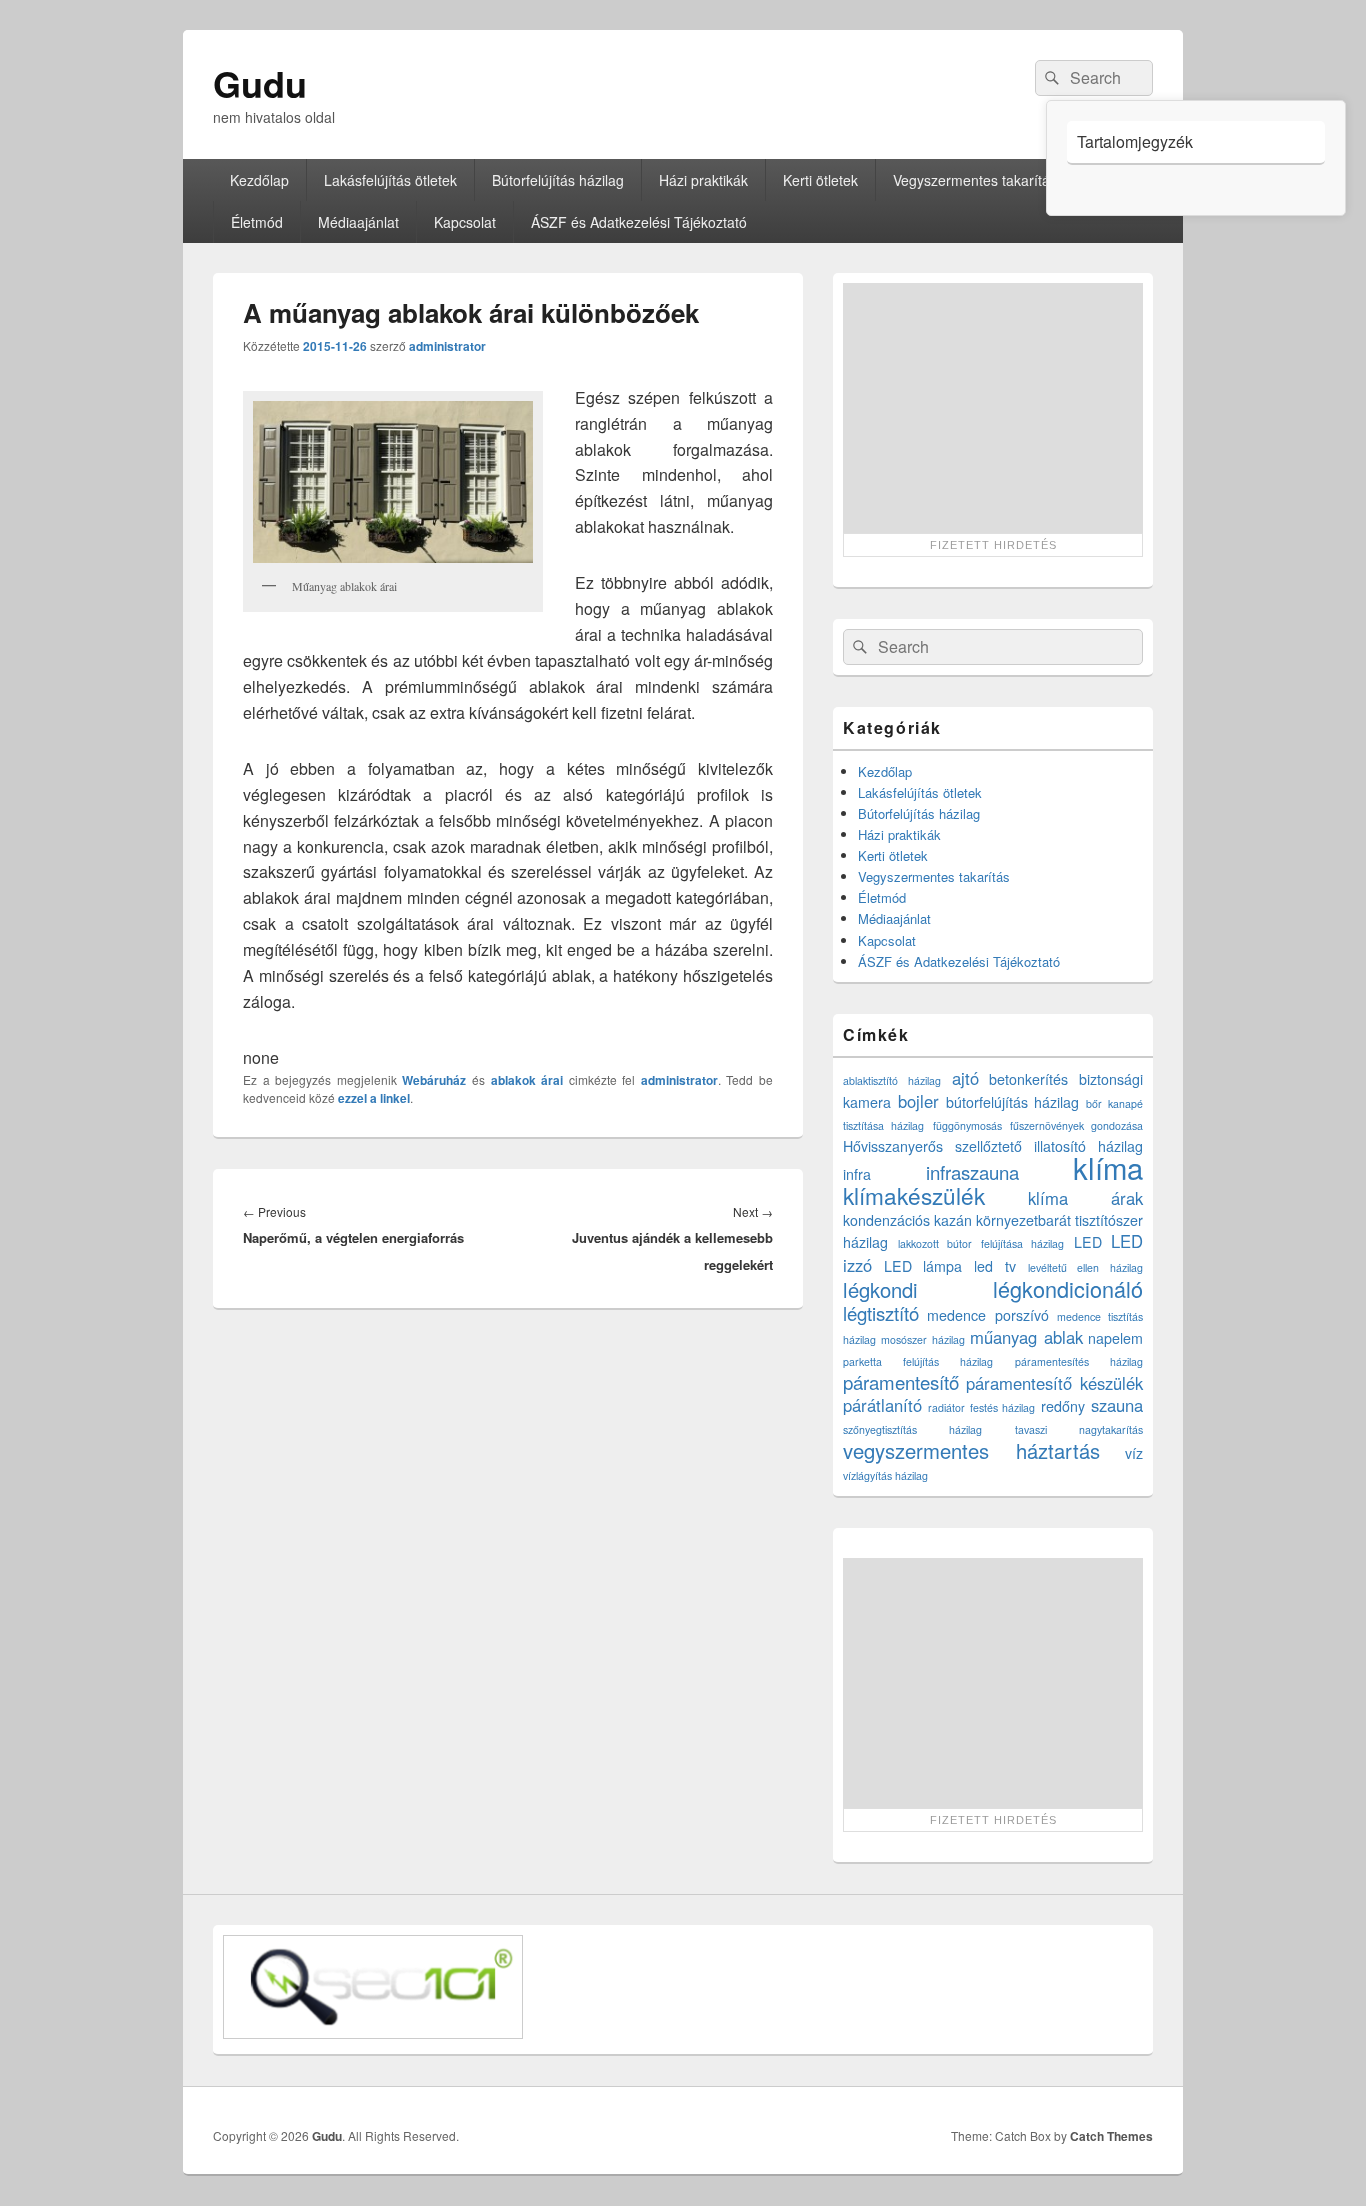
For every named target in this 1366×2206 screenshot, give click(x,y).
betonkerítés (1028, 1079)
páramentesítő (901, 1382)
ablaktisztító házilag (892, 1080)
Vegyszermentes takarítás (975, 180)
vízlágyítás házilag (885, 1475)
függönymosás (967, 1125)
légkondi (880, 1289)
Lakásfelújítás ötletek (390, 180)
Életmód (257, 222)
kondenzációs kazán (907, 1220)
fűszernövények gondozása (1076, 1125)
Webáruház (434, 1080)
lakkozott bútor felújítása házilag (981, 1243)
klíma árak (1086, 1198)
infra (857, 1174)
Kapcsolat (465, 222)
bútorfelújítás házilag (1013, 1102)
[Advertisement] (993, 408)
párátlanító (882, 1405)
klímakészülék (914, 1195)
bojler (918, 1101)
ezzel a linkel (374, 1098)
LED (1088, 1242)
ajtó (965, 1078)
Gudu (260, 83)
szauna (1117, 1405)
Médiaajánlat (358, 222)
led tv (995, 1266)
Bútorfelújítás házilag (558, 180)
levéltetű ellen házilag (1085, 1267)
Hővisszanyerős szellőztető (932, 1146)
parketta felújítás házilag (918, 1361)
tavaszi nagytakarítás (1079, 1429)
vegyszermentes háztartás (971, 1450)
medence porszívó (987, 1315)
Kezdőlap (259, 180)
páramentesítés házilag (1079, 1361)
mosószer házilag (922, 1339)
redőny (1063, 1406)
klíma (1108, 1167)
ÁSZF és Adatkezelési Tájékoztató (639, 222)
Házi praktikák (703, 180)
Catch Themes (1111, 2136)
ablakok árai (527, 1080)
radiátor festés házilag (982, 1407)
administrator (447, 346)
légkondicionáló (1068, 1288)
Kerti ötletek (820, 180)
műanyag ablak (1026, 1337)
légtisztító (881, 1313)
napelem (1115, 1338)
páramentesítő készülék (1054, 1383)
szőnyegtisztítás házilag (912, 1429)
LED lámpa (923, 1266)
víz (1134, 1453)
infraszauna (972, 1172)
